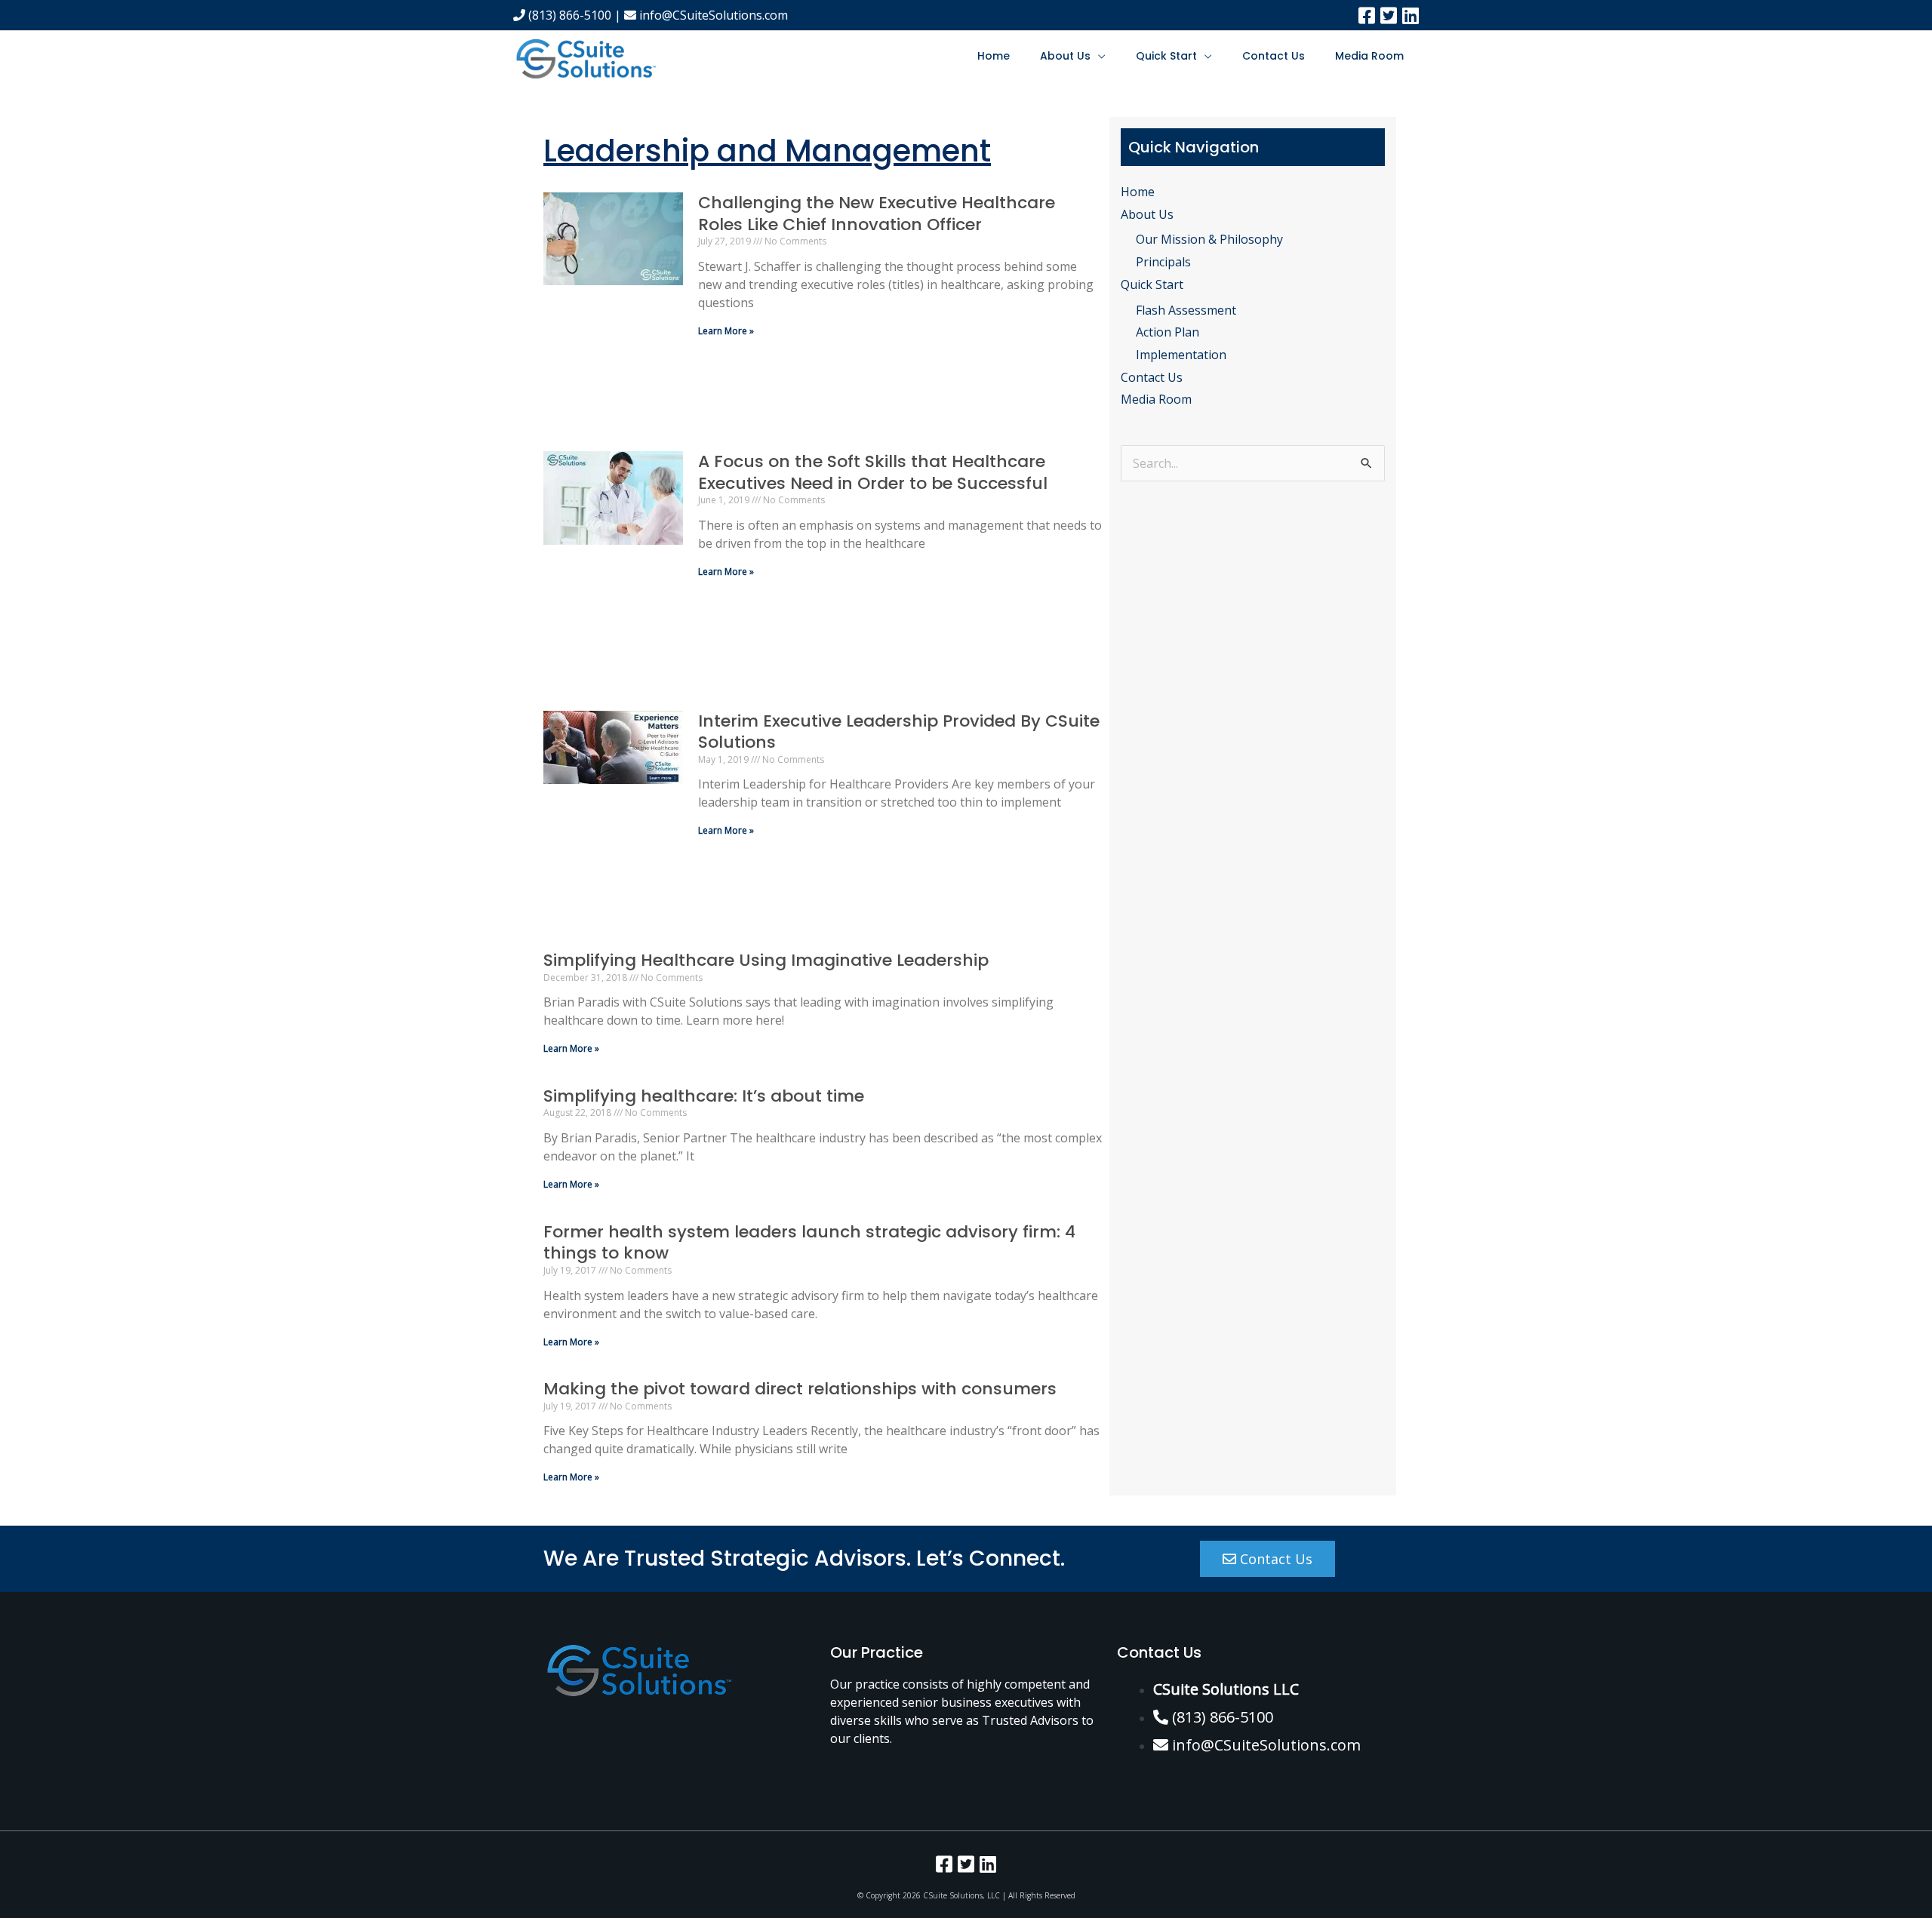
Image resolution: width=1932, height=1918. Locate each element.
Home (994, 56)
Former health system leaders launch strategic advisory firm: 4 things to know (809, 1243)
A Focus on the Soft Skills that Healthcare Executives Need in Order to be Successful (873, 472)
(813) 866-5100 (568, 15)
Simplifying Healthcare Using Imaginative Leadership (766, 960)
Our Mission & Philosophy (1209, 239)
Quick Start (1166, 56)
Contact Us (1274, 56)
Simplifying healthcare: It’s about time (704, 1096)
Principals (1163, 262)
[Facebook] (1367, 15)
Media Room (1369, 56)
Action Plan (1168, 332)
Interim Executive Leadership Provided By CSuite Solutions (899, 732)
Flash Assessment (1186, 310)
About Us (1065, 56)
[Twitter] (1389, 15)
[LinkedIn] (1411, 15)
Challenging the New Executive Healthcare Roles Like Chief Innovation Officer (877, 214)
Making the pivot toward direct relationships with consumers (800, 1389)
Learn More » (726, 331)
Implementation (1181, 355)
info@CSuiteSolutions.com (712, 15)
